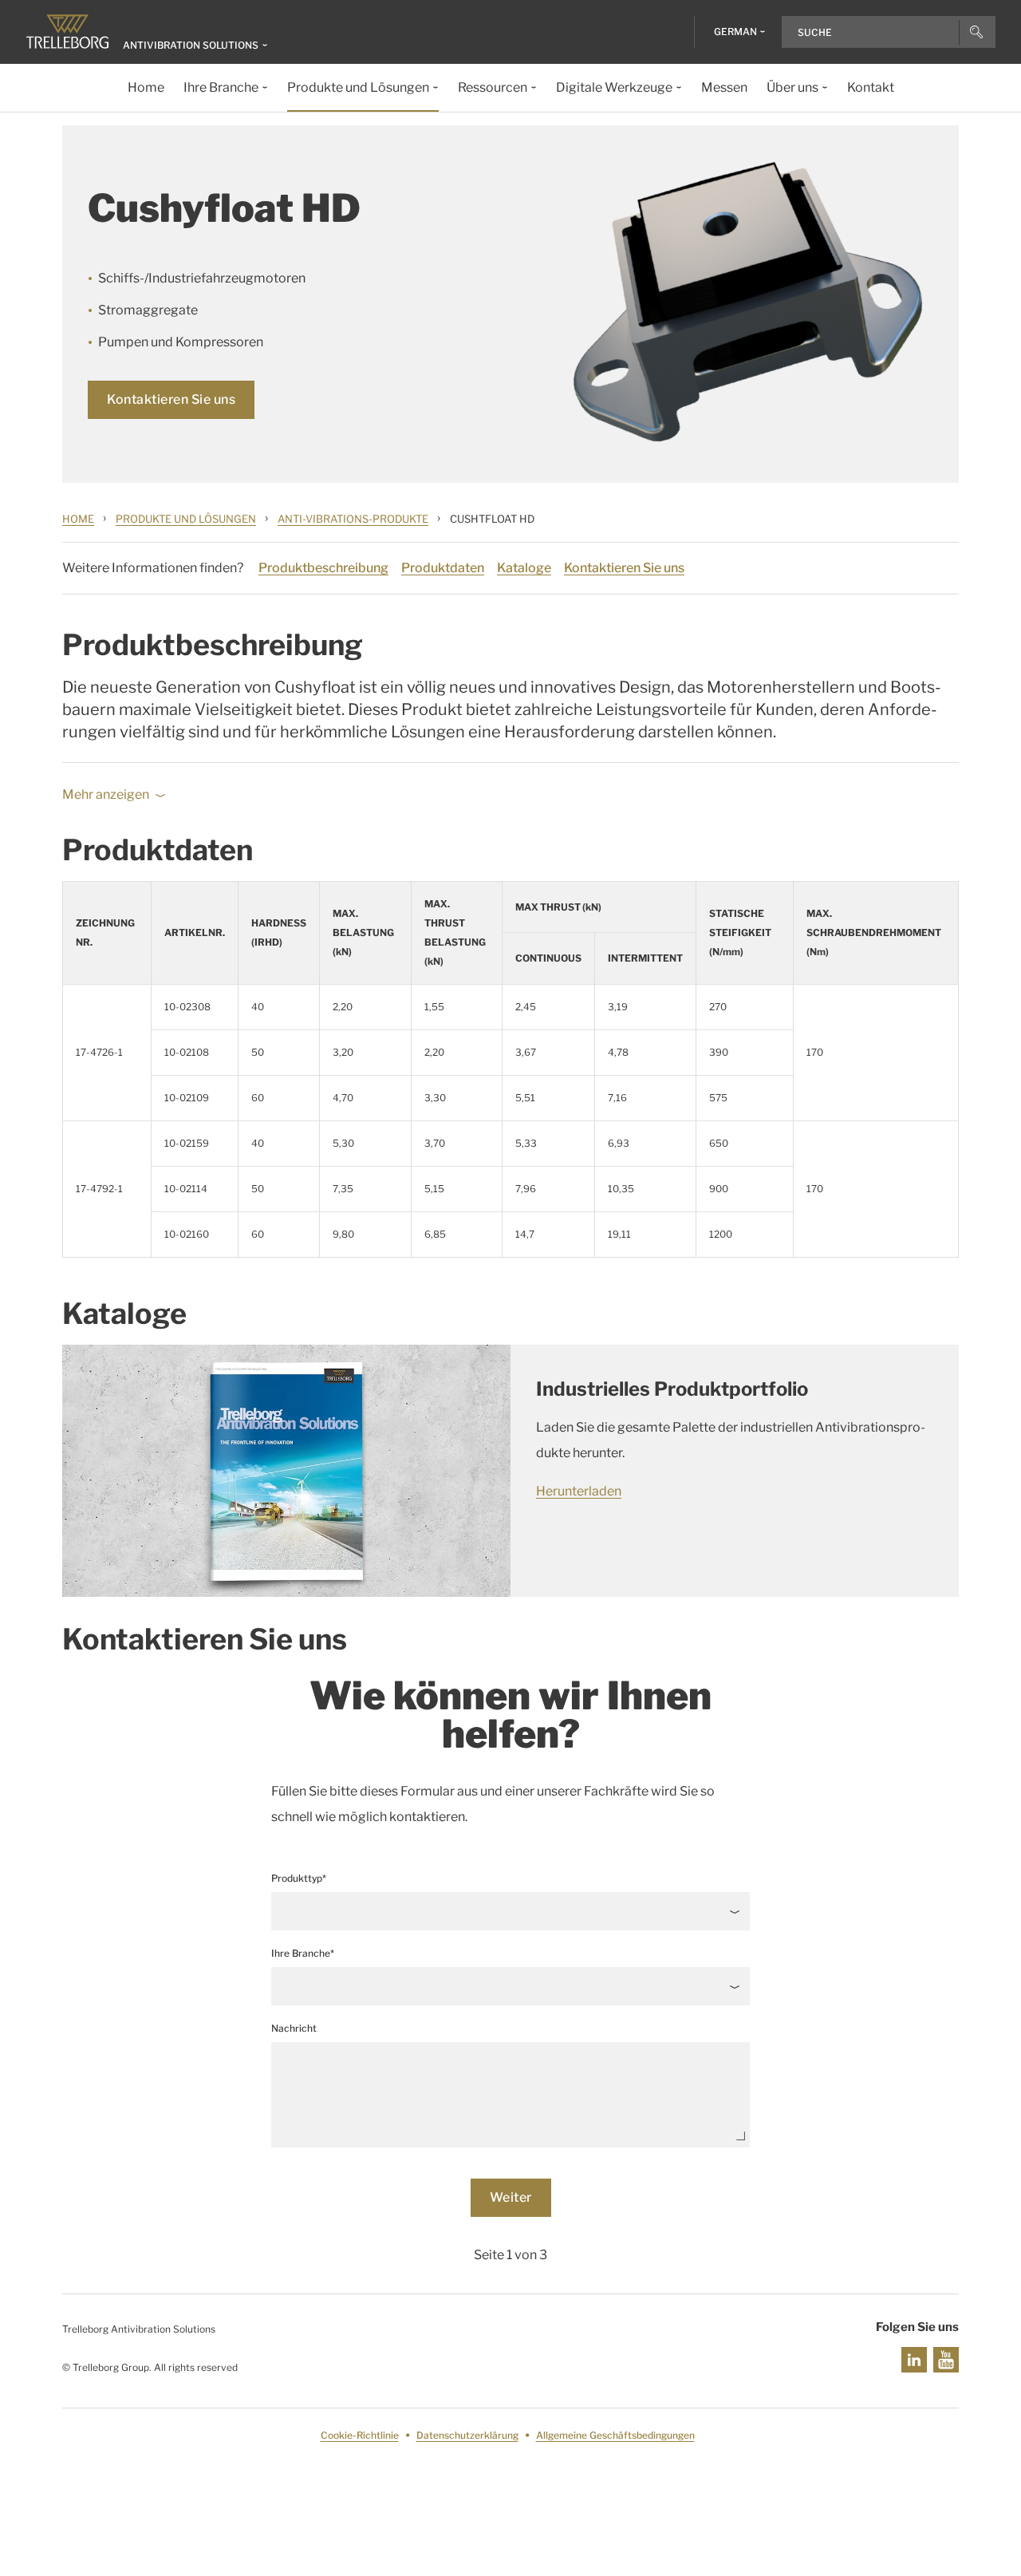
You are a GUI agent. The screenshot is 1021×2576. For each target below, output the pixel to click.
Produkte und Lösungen (186, 519)
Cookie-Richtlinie (360, 2435)
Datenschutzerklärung (467, 2435)
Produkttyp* (299, 1878)
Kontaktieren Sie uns (171, 399)
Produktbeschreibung (323, 568)
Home (78, 519)
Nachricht (294, 2028)
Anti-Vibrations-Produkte (353, 519)
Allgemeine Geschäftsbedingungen (615, 2435)
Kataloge (524, 568)
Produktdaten (443, 568)
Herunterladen (579, 1491)
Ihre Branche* (303, 1953)
